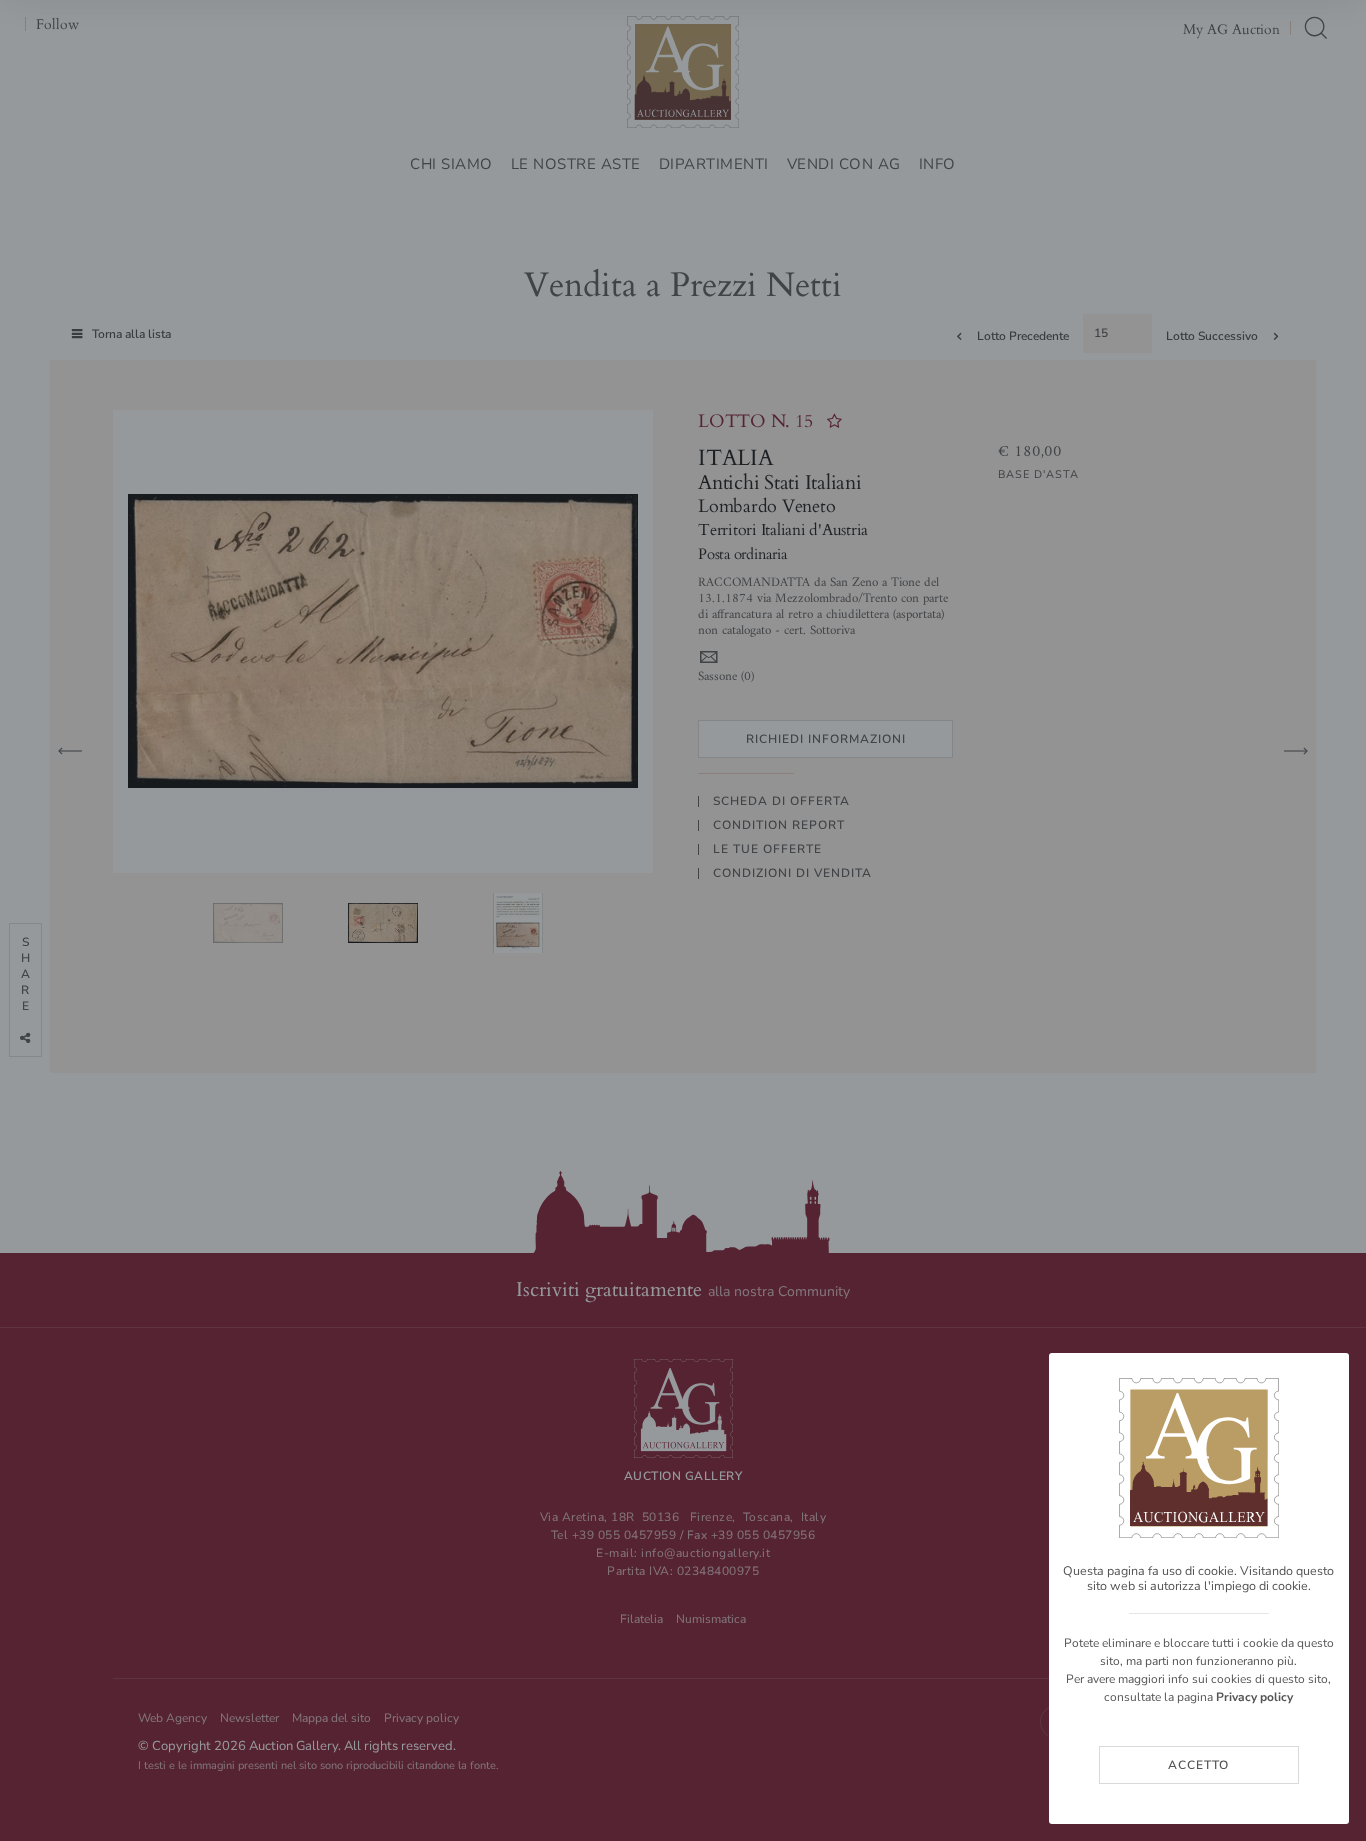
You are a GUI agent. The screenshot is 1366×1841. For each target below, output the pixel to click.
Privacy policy (1254, 1697)
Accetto (1198, 1765)
